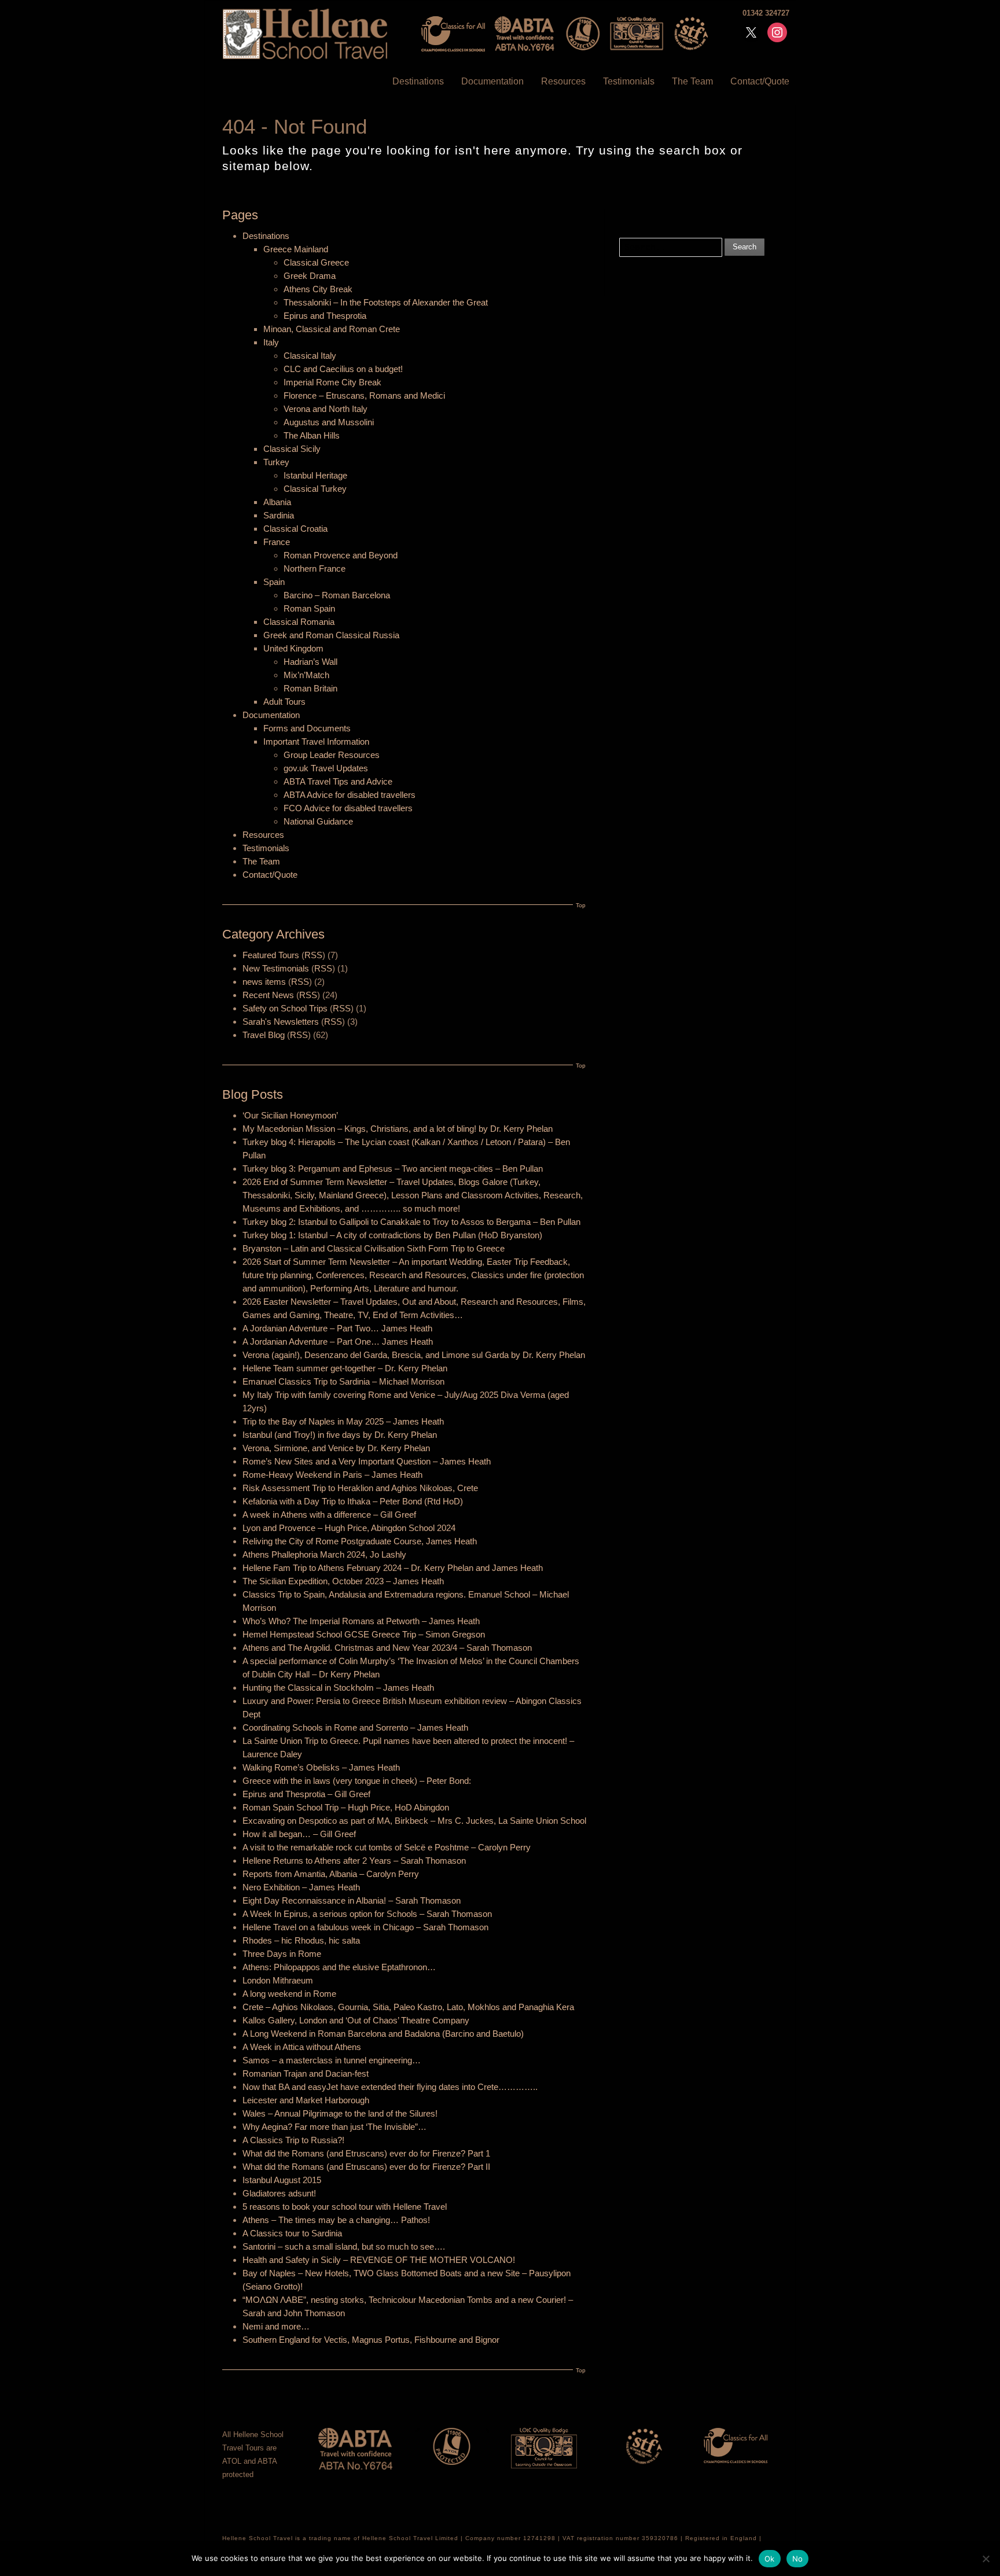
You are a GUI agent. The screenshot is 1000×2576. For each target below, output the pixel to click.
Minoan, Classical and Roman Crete (332, 329)
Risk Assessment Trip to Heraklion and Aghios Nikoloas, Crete (360, 1488)
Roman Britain (310, 688)
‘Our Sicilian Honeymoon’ (290, 1115)
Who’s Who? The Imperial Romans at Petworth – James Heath (361, 1621)
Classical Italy (310, 356)
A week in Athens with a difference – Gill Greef (329, 1515)
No (798, 2559)
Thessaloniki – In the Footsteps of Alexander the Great (386, 302)
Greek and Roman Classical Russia (331, 635)
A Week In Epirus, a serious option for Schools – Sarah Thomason (367, 1914)
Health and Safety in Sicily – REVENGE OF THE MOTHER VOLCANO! (379, 2260)
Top (581, 905)
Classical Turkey (315, 489)
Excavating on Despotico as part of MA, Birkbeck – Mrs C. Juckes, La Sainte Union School (414, 1821)
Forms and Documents (307, 728)
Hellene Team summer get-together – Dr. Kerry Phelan (345, 1368)
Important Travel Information (316, 741)
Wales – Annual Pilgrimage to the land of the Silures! (340, 2113)
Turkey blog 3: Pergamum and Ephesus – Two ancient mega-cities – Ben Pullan (393, 1169)
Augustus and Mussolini (329, 422)
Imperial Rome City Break (332, 382)
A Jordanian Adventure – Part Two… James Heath (337, 1328)
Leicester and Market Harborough (306, 2100)
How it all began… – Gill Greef (299, 1834)
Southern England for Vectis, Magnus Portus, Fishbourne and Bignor (371, 2340)
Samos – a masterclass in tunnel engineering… (332, 2060)
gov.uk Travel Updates (326, 768)
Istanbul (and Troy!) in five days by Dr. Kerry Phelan (340, 1435)
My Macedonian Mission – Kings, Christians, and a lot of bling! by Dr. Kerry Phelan (398, 1129)
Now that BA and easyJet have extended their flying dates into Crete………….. (390, 2087)
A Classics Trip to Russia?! (293, 2140)
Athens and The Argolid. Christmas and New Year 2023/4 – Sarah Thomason (387, 1648)
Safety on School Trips (285, 1008)
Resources (563, 81)
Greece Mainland (296, 249)
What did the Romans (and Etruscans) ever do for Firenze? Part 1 (366, 2153)
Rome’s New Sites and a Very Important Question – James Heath (367, 1461)
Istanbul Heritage (315, 475)
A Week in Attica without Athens (302, 2047)
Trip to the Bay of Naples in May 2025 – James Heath (343, 1421)
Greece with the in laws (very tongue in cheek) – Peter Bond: (357, 1781)
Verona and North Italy (326, 409)
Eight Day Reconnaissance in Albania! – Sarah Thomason (352, 1900)
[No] (986, 2559)
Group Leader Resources (332, 755)
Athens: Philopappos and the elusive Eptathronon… (339, 1967)
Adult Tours (284, 702)
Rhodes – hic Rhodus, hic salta (301, 1940)
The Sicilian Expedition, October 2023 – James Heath (343, 1581)
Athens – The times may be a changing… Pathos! (336, 2220)
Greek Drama (310, 276)
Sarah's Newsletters (281, 1022)
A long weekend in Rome (289, 1994)
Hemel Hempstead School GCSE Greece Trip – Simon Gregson (364, 1634)
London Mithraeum (278, 1980)
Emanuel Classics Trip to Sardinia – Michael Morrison (343, 1381)
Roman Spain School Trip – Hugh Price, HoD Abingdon (346, 1807)
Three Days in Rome (282, 1954)
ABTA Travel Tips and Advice (338, 781)
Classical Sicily (292, 449)
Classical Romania (299, 622)
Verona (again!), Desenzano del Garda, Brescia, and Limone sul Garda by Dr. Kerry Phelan (414, 1355)
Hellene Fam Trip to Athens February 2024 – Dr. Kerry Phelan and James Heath (393, 1568)
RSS (313, 955)
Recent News (268, 995)
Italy (271, 342)
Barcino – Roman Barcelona (337, 595)
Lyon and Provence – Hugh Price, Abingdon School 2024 (349, 1528)
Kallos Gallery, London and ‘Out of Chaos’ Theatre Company (356, 2020)
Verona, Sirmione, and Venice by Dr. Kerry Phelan (336, 1448)
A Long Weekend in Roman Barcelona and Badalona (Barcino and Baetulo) (383, 2034)
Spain (274, 582)
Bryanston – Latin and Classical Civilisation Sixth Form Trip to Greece (374, 1248)
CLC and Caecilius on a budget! (343, 369)
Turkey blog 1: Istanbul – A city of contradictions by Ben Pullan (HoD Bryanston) (392, 1235)
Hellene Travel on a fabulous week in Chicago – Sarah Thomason (365, 1927)
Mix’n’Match (306, 675)
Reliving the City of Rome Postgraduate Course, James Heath (360, 1541)
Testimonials (629, 81)
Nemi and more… (276, 2326)
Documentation (492, 81)
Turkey (276, 462)
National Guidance (318, 821)
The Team (692, 81)
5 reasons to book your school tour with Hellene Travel (345, 2207)
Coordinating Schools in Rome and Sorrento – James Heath (355, 1727)
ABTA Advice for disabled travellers (350, 795)
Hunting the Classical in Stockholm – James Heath (338, 1688)
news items (264, 982)
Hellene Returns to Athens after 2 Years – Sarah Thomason (354, 1861)
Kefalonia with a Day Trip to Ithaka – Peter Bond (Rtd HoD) (353, 1501)
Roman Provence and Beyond (341, 555)
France (277, 542)
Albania (277, 502)
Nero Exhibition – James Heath (301, 1887)
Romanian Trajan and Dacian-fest (306, 2073)
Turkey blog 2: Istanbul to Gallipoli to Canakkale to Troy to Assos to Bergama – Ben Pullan (411, 1222)
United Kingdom (293, 648)
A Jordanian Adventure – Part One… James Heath (338, 1342)
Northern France (315, 568)
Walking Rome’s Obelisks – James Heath (321, 1767)
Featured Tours (271, 955)
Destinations (418, 81)
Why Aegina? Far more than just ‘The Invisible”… (334, 2127)
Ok (770, 2559)
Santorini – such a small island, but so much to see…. (344, 2246)
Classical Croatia (295, 529)
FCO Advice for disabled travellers (348, 808)
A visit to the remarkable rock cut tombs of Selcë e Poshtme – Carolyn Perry (387, 1847)
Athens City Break (318, 289)
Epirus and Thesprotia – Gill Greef (306, 1794)
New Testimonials (276, 968)
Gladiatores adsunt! (279, 2193)
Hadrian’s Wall (310, 662)
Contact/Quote (760, 81)
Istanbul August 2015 (282, 2180)
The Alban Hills (312, 435)
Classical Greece (316, 262)
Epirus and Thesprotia (325, 316)
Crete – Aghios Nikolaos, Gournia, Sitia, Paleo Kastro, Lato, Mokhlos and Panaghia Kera (408, 2007)
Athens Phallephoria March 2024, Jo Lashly (324, 1554)
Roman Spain (309, 608)
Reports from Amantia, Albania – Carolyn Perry (331, 1874)
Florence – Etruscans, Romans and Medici (364, 395)
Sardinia (279, 515)
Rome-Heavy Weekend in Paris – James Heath (332, 1475)
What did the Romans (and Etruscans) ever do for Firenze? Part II (366, 2167)
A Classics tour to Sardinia (292, 2233)
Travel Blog (264, 1035)
